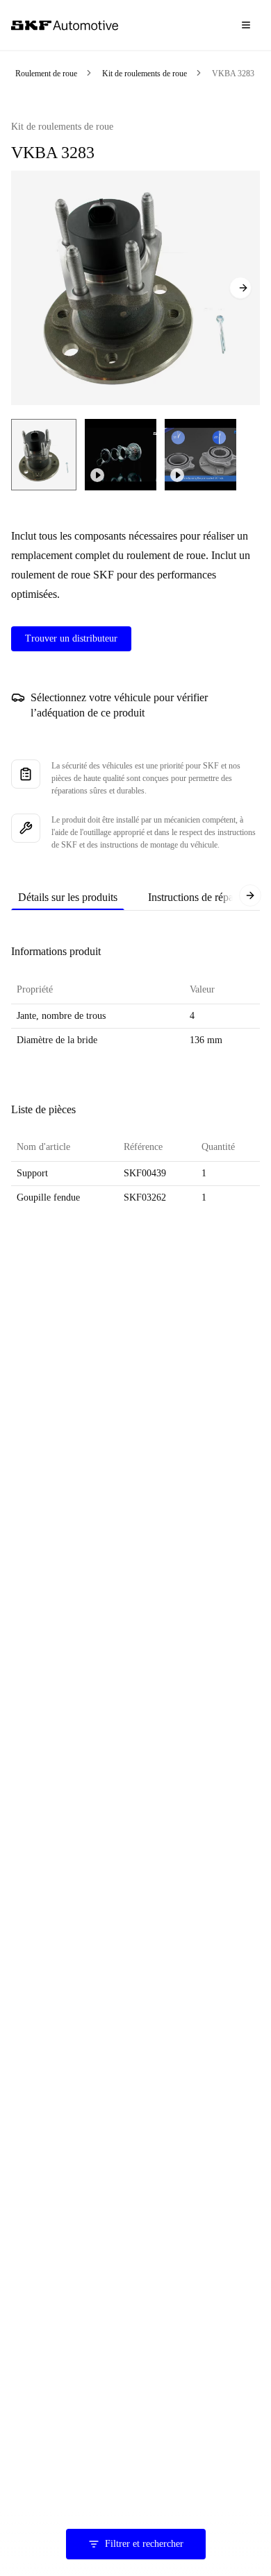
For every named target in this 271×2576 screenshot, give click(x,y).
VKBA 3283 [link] (233, 74)
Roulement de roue (46, 74)
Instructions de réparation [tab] (203, 897)
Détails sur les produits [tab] (68, 897)
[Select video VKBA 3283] (121, 455)
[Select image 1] (44, 455)
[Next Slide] (240, 288)
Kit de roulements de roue (145, 74)
